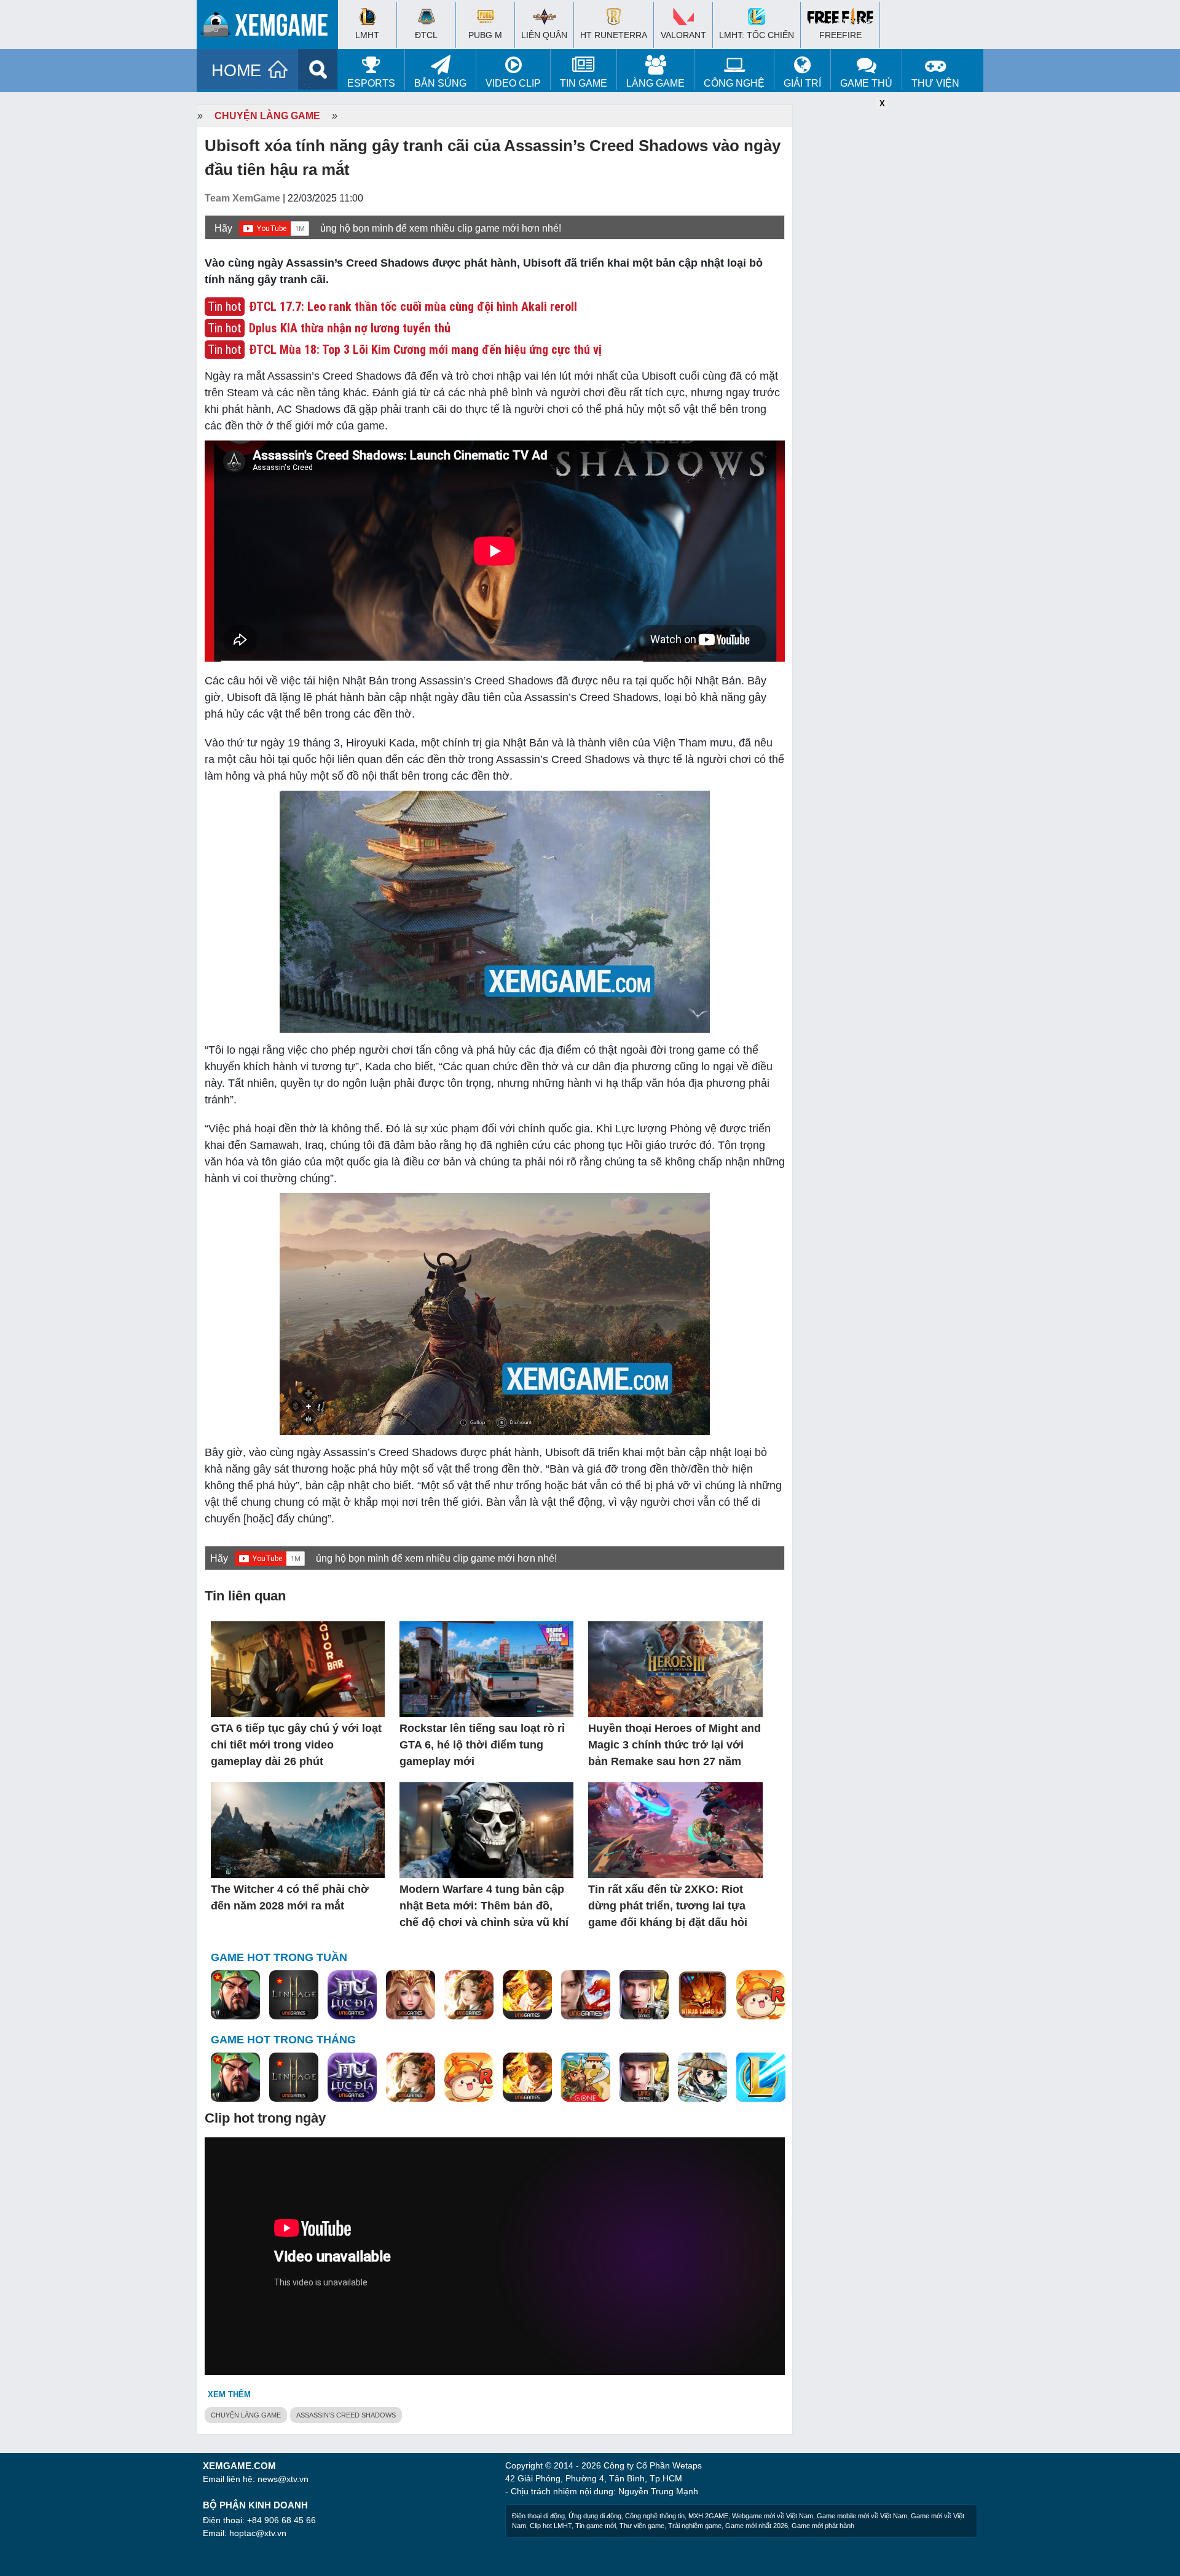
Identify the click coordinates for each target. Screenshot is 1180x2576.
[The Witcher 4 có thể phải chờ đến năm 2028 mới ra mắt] (298, 1831)
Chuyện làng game (267, 116)
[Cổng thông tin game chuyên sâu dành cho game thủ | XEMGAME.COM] (270, 28)
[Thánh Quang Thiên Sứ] (411, 1995)
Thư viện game (642, 2526)
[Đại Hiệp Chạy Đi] (702, 2078)
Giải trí (802, 83)
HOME (236, 71)
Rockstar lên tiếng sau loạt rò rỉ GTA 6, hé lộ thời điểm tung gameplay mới (482, 1745)
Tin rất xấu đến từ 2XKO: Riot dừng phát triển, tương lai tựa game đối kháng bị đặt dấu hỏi (668, 1906)
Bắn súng (440, 83)
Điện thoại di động (538, 2516)
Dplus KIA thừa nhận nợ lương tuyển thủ (350, 328)
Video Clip (513, 83)
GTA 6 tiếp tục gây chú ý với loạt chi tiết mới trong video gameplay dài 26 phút (296, 1745)
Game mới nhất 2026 (757, 2526)
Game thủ (866, 83)
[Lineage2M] (294, 1995)
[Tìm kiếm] (318, 69)
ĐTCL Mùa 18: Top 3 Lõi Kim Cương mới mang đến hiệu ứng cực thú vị (425, 350)
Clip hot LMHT (551, 2526)
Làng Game (655, 83)
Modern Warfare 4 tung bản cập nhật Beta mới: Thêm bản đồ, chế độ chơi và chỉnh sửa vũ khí (484, 1906)
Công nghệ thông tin (655, 2516)
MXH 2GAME (708, 2516)
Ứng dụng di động (595, 2516)
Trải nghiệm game (695, 2526)
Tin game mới (596, 2526)
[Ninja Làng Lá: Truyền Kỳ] (702, 1995)
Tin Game (584, 83)
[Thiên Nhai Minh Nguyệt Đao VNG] (469, 1995)
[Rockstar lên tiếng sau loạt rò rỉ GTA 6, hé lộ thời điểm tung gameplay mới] (486, 1670)
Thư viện (935, 83)
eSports (371, 83)
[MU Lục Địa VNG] (352, 1995)
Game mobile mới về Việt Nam (862, 2516)
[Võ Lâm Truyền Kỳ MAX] (644, 1995)
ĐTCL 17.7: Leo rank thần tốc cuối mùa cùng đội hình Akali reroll (413, 307)
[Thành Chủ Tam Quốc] (586, 2078)
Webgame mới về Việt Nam (773, 2516)
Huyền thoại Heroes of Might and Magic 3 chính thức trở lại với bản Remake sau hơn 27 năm (675, 1745)
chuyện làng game (246, 2415)
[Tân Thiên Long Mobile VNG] (527, 1995)
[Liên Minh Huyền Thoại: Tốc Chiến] (761, 2078)
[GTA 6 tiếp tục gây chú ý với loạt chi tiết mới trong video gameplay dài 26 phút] (298, 1670)
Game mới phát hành (823, 2526)
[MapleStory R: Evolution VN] (761, 1995)
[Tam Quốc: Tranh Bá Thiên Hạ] (235, 1995)
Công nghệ (734, 83)
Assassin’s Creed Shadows (346, 2415)
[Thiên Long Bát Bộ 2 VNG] (586, 1995)
